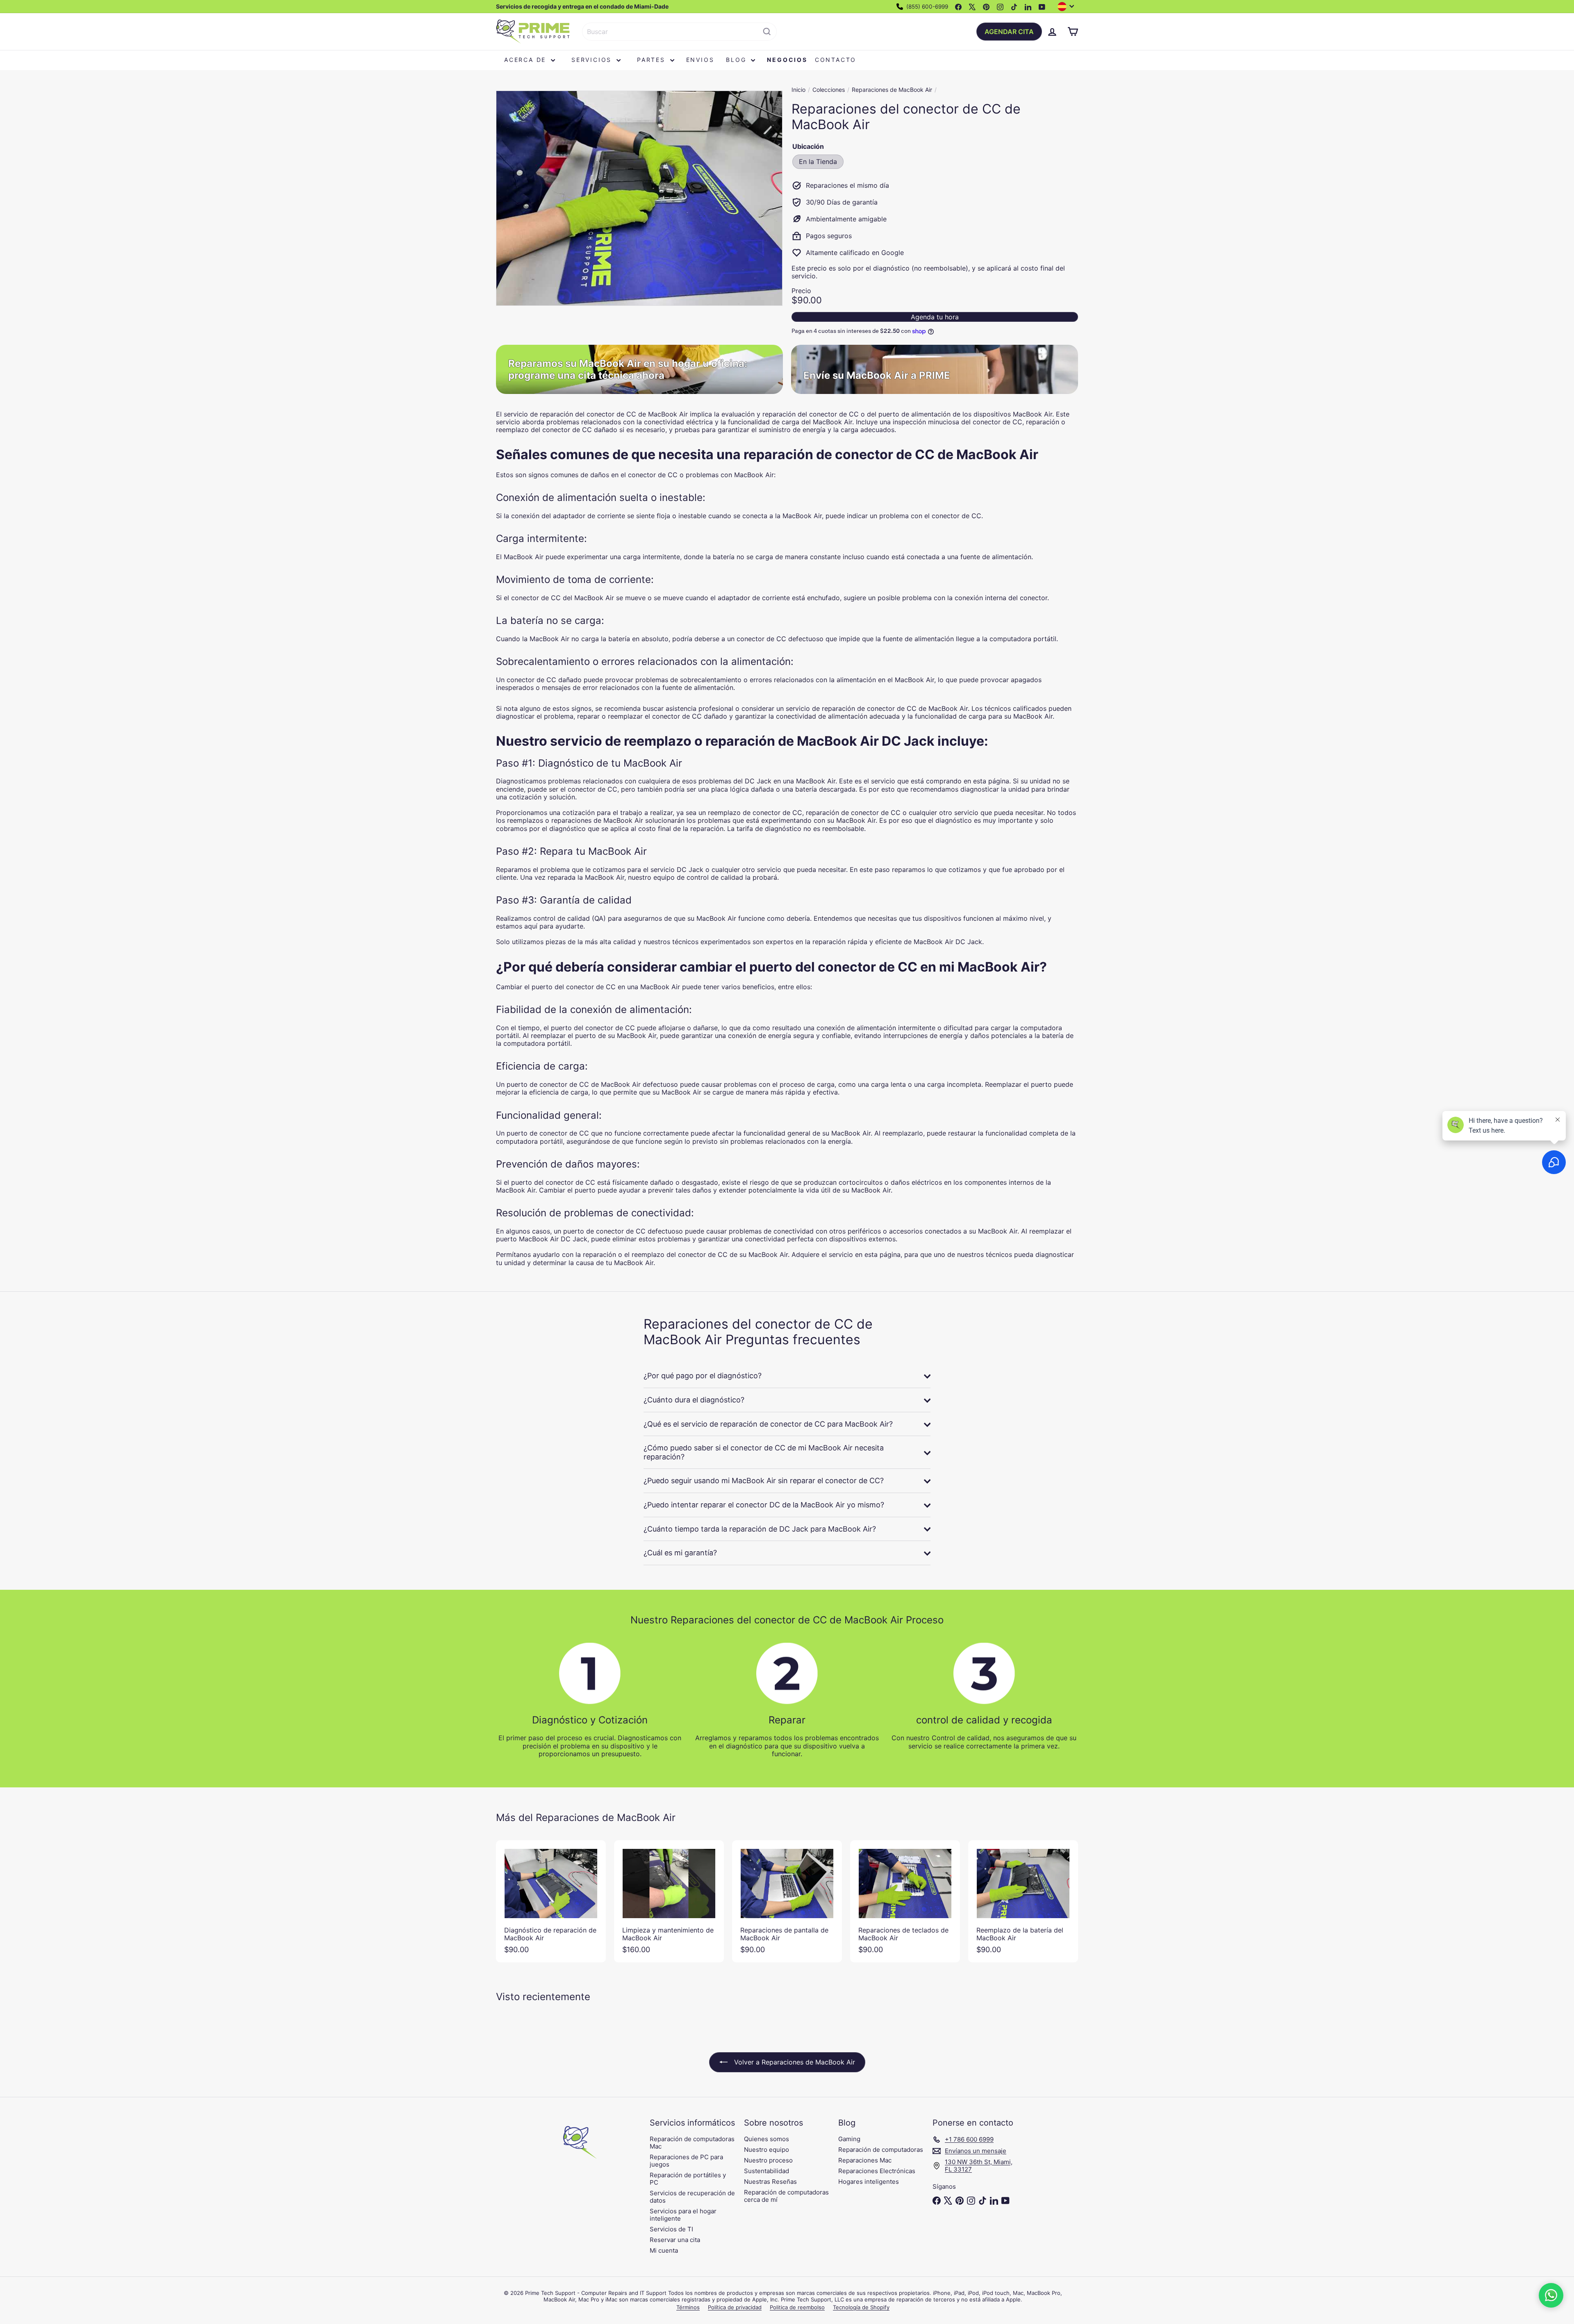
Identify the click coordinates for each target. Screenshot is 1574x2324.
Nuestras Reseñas (770, 2182)
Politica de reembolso (797, 2307)
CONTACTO (836, 60)
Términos (688, 2307)
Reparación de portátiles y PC (688, 2179)
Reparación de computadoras (881, 2150)
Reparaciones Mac (865, 2160)
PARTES (653, 60)
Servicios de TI (671, 2229)
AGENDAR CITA (1009, 32)
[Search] (767, 32)
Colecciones (829, 90)
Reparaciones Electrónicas (877, 2171)
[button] (1551, 2295)
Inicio (798, 90)
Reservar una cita (675, 2240)
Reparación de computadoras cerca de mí (786, 2196)
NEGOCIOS (787, 60)
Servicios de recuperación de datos (692, 2197)
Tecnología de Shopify (861, 2307)
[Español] (1068, 7)
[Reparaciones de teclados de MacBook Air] (905, 1901)
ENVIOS (700, 60)
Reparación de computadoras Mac (692, 2143)
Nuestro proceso (768, 2160)
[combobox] (679, 32)
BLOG (737, 60)
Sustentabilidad (767, 2171)
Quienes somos (767, 2139)
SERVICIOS (593, 60)
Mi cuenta (664, 2250)
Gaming (849, 2139)
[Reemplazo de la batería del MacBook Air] (1023, 1901)
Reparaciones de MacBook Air (892, 90)
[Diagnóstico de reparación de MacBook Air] (551, 1901)
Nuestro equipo (767, 2150)
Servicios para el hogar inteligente (683, 2215)
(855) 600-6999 (926, 7)
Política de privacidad (735, 2307)
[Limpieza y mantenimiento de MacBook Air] (669, 1901)
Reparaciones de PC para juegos (686, 2161)
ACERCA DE (527, 60)
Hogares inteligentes (869, 2182)
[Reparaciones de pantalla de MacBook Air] (787, 1901)
